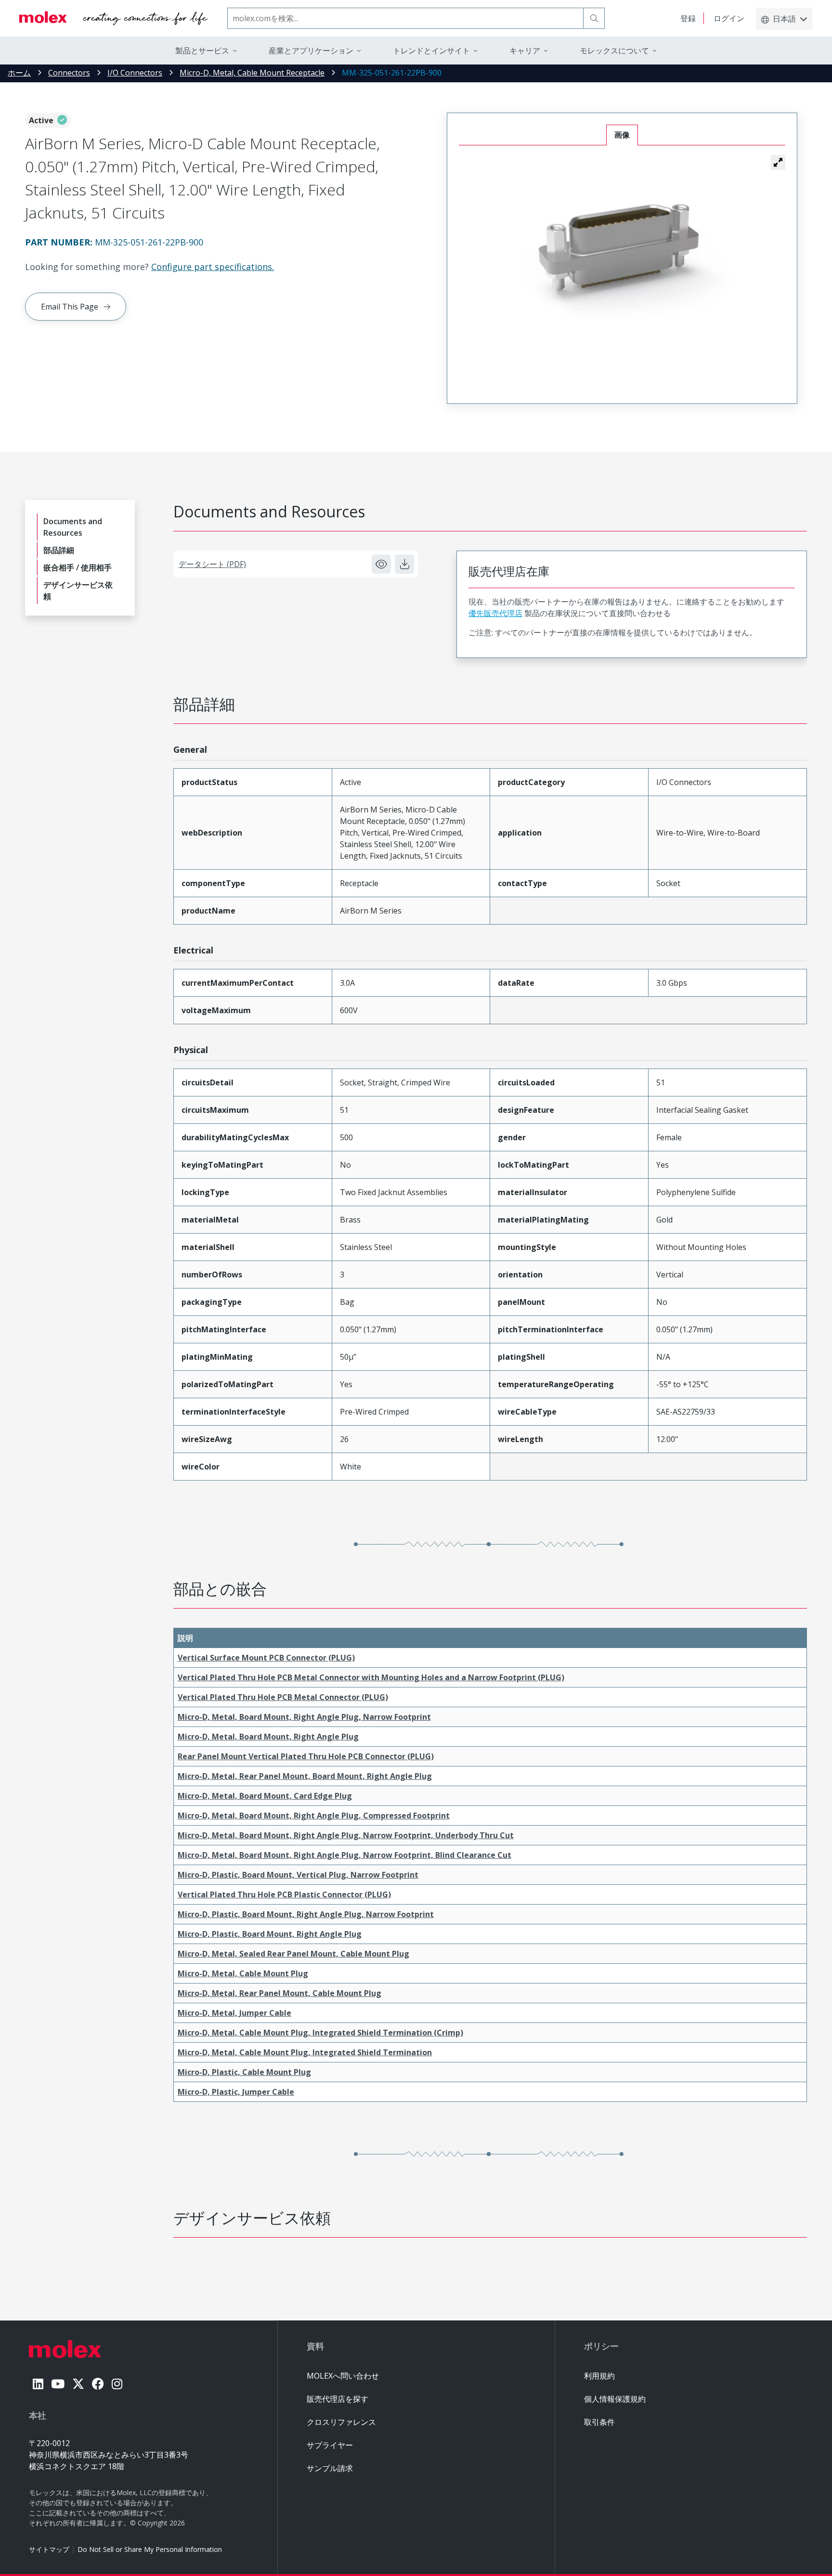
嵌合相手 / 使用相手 (78, 567)
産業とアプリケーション (311, 51)
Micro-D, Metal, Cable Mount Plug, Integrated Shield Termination (305, 2052)
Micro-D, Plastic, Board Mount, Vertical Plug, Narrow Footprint (298, 1875)
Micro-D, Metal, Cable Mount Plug (243, 1973)
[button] (778, 162)
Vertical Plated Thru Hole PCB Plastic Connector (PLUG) (284, 1894)
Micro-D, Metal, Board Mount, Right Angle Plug (268, 1737)
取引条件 (599, 2422)
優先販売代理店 (495, 613)
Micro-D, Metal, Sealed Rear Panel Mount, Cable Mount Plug (293, 1954)
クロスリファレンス (341, 2422)
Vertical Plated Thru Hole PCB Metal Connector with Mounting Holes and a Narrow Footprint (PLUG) (371, 1677)
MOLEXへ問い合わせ (343, 2376)
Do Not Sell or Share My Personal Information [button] (150, 2549)
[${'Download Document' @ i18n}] (404, 564)
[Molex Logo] (114, 18)
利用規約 (599, 2376)
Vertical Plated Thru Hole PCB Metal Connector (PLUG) (283, 1697)
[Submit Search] (594, 18)
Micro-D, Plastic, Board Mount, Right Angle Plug (270, 1934)
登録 (688, 18)
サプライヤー (330, 2445)
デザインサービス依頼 (78, 591)
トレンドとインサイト (431, 51)
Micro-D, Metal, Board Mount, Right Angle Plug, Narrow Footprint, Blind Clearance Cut (344, 1855)
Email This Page (70, 307)
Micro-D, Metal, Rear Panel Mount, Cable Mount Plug (279, 1993)
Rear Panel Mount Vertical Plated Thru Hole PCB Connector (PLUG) (306, 1756)
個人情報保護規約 (615, 2399)
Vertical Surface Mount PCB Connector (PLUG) (266, 1658)
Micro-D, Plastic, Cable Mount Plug (244, 2072)
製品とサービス (202, 51)
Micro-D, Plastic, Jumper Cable (236, 2092)
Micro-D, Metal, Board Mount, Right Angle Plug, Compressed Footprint (314, 1816)
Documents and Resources (73, 527)
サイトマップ (49, 2549)
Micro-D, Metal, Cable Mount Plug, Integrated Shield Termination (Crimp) (320, 2033)
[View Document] (381, 564)
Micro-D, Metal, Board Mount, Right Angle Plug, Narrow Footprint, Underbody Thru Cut (346, 1835)
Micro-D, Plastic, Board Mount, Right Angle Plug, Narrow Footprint (306, 1914)
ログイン (729, 18)
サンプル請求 (330, 2468)
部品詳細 (59, 550)
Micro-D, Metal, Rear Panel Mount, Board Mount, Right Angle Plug (305, 1776)
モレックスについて (614, 51)
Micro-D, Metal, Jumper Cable (234, 2013)
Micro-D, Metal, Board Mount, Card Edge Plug (265, 1796)
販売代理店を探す (338, 2399)
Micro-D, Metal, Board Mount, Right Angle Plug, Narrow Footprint (304, 1717)
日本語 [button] (784, 19)
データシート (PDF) (212, 564)
